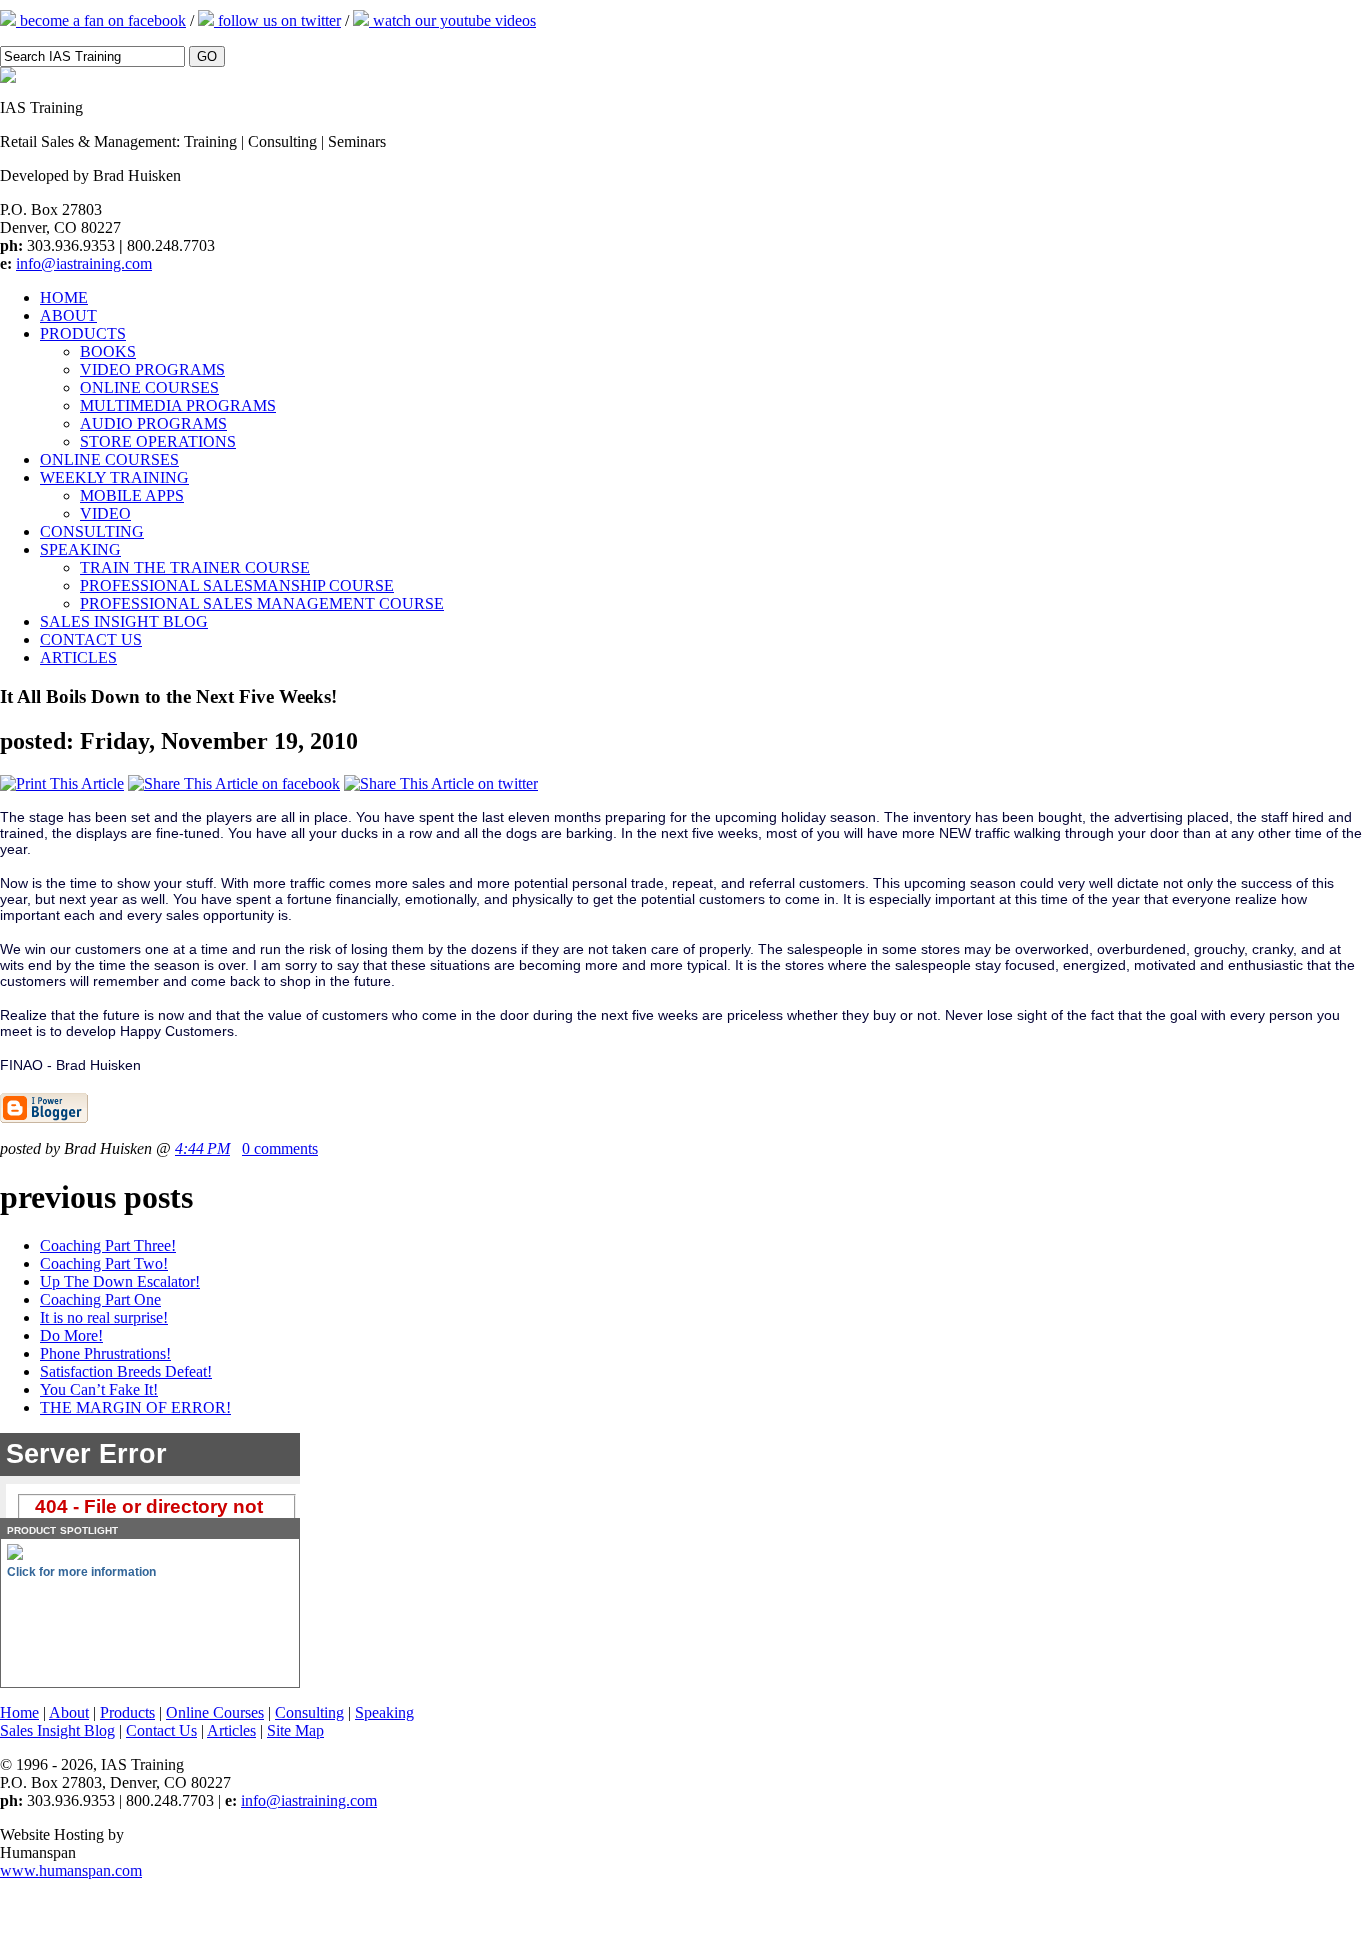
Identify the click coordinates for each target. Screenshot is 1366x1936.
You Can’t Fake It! (99, 1389)
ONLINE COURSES (149, 387)
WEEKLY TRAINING (114, 477)
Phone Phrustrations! (105, 1353)
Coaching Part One (100, 1299)
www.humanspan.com (71, 1870)
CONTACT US (91, 639)
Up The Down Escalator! (120, 1281)
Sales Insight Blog (57, 1730)
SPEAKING (80, 549)
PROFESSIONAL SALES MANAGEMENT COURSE (262, 603)
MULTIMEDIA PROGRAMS (178, 405)
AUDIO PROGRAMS (153, 423)
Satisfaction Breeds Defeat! (126, 1371)
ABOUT (68, 315)
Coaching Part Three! (108, 1245)
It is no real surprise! (104, 1317)
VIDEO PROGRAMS (152, 369)
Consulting (309, 1712)
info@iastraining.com (84, 263)
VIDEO (105, 513)
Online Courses (215, 1712)
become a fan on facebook (101, 20)
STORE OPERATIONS (158, 441)
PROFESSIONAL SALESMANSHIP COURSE (237, 585)
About (69, 1712)
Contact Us (161, 1730)
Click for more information (81, 1572)
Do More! (71, 1335)
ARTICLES (78, 657)
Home (19, 1712)
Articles (231, 1730)
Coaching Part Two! (104, 1263)
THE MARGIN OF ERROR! (135, 1407)
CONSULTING (92, 531)
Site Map (295, 1730)
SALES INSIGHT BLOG (124, 621)
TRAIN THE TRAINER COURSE (195, 567)
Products (127, 1712)
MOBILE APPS (132, 495)
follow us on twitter (277, 20)
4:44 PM (202, 1148)
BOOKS (108, 351)
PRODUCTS (83, 333)
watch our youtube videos (452, 20)
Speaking (384, 1712)
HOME (64, 297)
